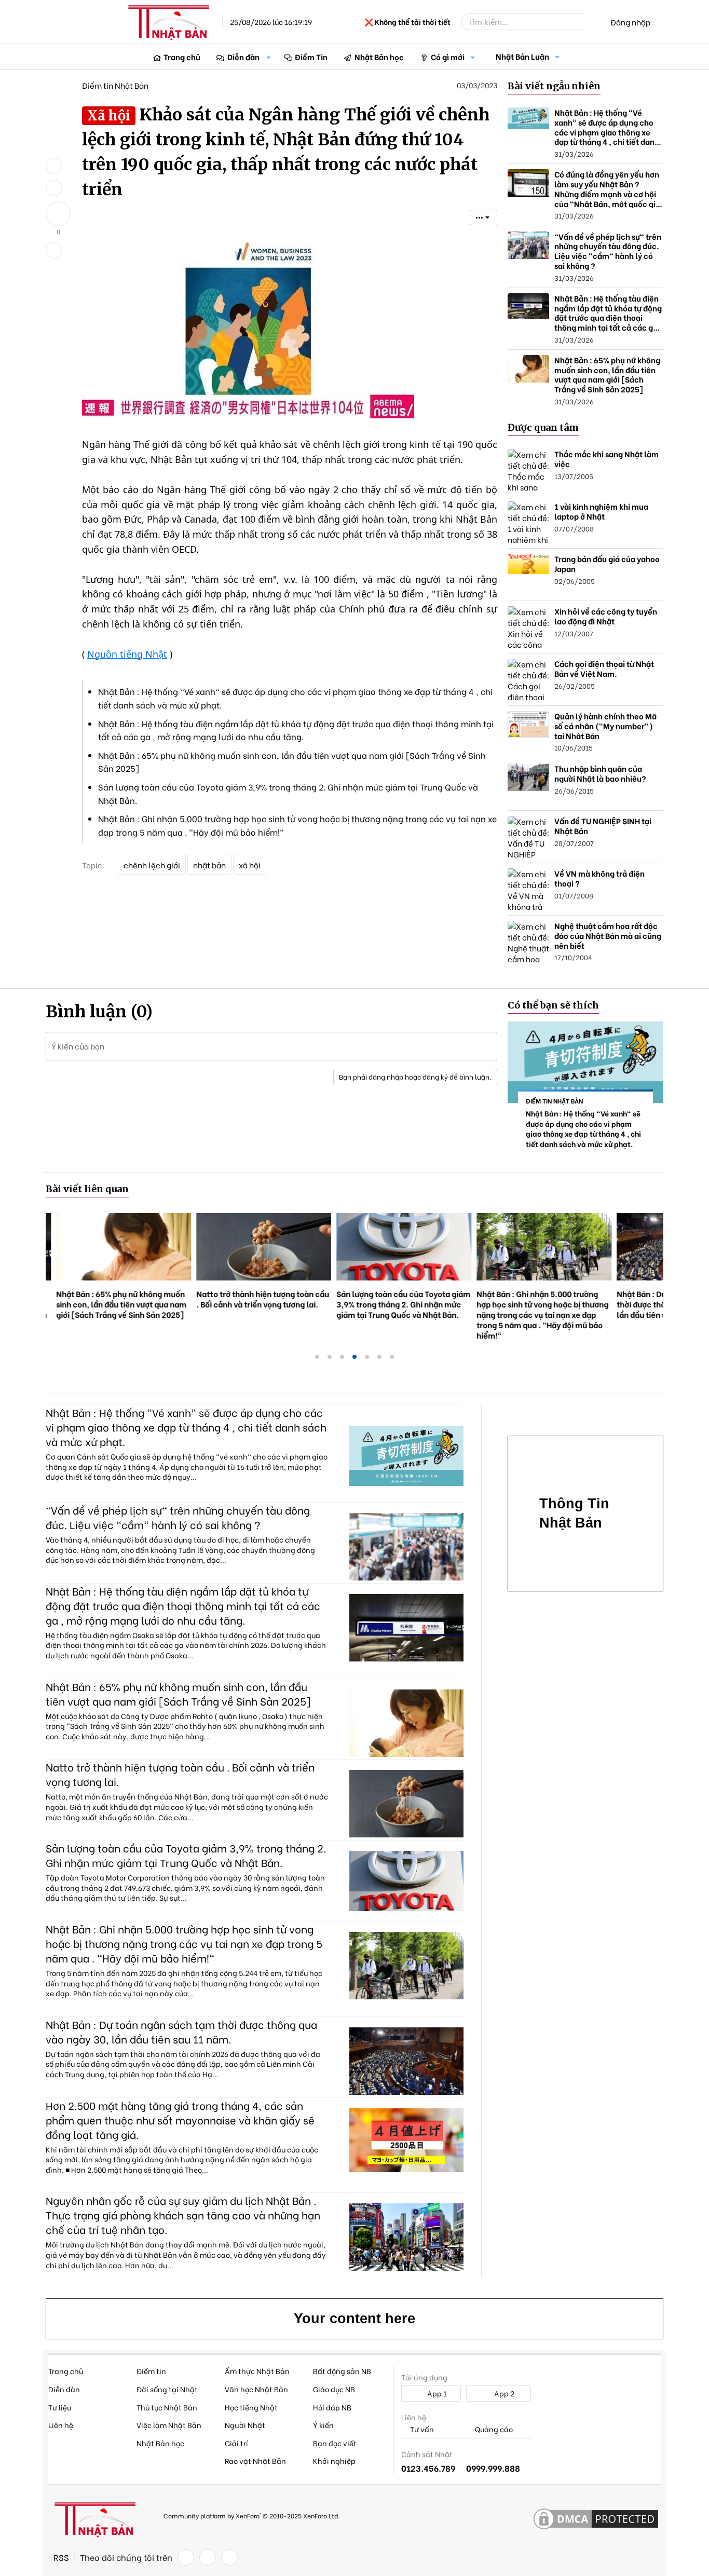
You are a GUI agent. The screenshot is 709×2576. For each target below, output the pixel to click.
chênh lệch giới (152, 865)
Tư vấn (421, 2429)
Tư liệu (60, 2407)
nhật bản (209, 865)
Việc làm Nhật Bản (169, 2425)
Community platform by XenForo (251, 2516)
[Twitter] (208, 2557)
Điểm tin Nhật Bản (115, 85)
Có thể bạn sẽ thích (553, 1005)
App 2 (503, 2393)
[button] (269, 57)
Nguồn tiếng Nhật (127, 654)
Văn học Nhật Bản (256, 2389)
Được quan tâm (543, 427)
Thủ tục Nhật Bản (167, 2407)
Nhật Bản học (379, 57)
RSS (61, 2557)
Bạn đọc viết (335, 2443)
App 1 (436, 2393)
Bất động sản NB (342, 2371)
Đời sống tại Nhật (167, 2389)
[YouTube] (229, 2557)
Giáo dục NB (334, 2389)
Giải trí (236, 2443)
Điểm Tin (311, 57)
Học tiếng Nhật (251, 2407)
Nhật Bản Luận (522, 56)
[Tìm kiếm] (592, 22)
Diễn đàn (243, 57)
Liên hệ (61, 2425)
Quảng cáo (493, 2429)
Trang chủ (182, 57)
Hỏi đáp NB (332, 2407)
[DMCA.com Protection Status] (596, 2519)
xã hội (250, 865)
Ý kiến (323, 2425)
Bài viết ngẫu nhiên (554, 86)
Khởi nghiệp (334, 2461)
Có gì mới (448, 57)
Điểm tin (151, 2371)
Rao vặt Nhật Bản (255, 2461)
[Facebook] (186, 2557)
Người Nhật (245, 2425)
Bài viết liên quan (87, 1189)
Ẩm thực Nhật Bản (257, 2371)
